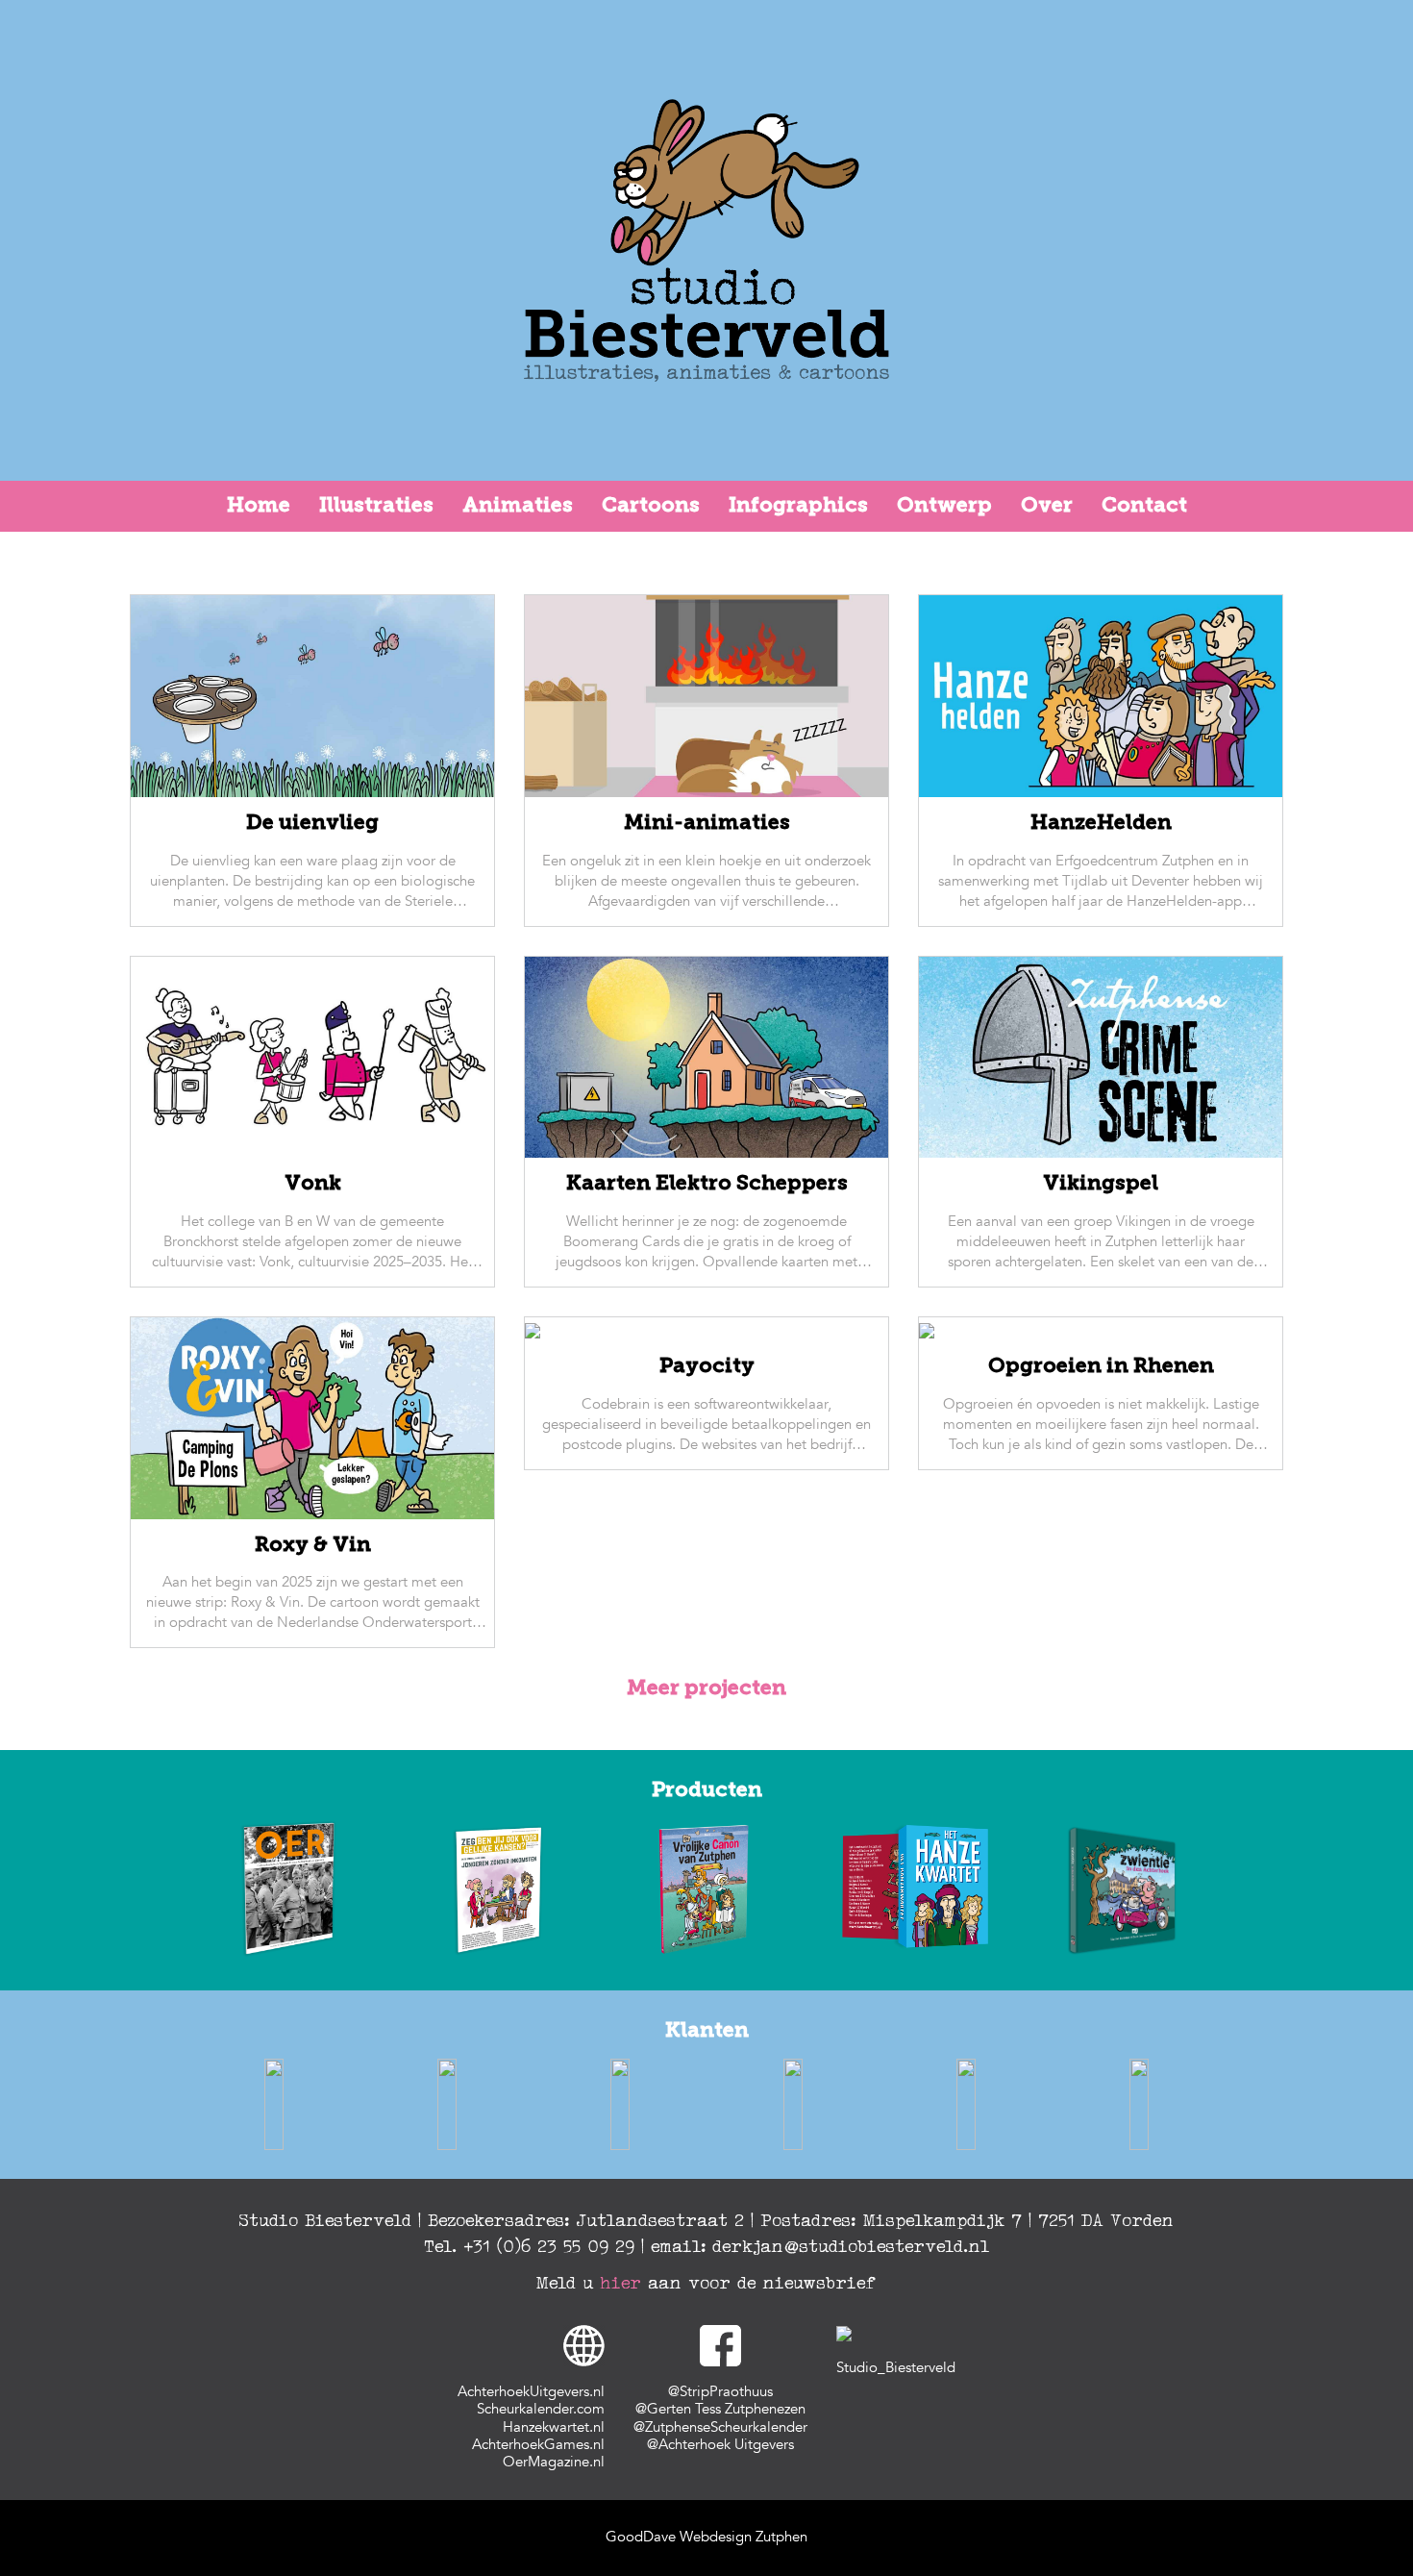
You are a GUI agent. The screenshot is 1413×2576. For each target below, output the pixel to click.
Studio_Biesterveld (896, 2368)
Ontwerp (944, 506)
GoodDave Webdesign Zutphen (706, 2537)
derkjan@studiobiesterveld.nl (852, 2246)
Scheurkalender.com (541, 2409)
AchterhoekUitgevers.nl (531, 2392)
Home (259, 506)
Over (1047, 506)
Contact (1144, 506)
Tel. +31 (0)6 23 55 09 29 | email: (569, 2246)
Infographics (798, 506)
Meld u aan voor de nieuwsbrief (706, 2283)
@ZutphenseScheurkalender (720, 2427)
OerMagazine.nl (554, 2462)
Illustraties (376, 506)
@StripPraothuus (720, 2392)
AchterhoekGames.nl (538, 2445)
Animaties (518, 506)
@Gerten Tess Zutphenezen (720, 2409)
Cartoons (651, 506)
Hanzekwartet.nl (554, 2427)
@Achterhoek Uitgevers (720, 2445)
